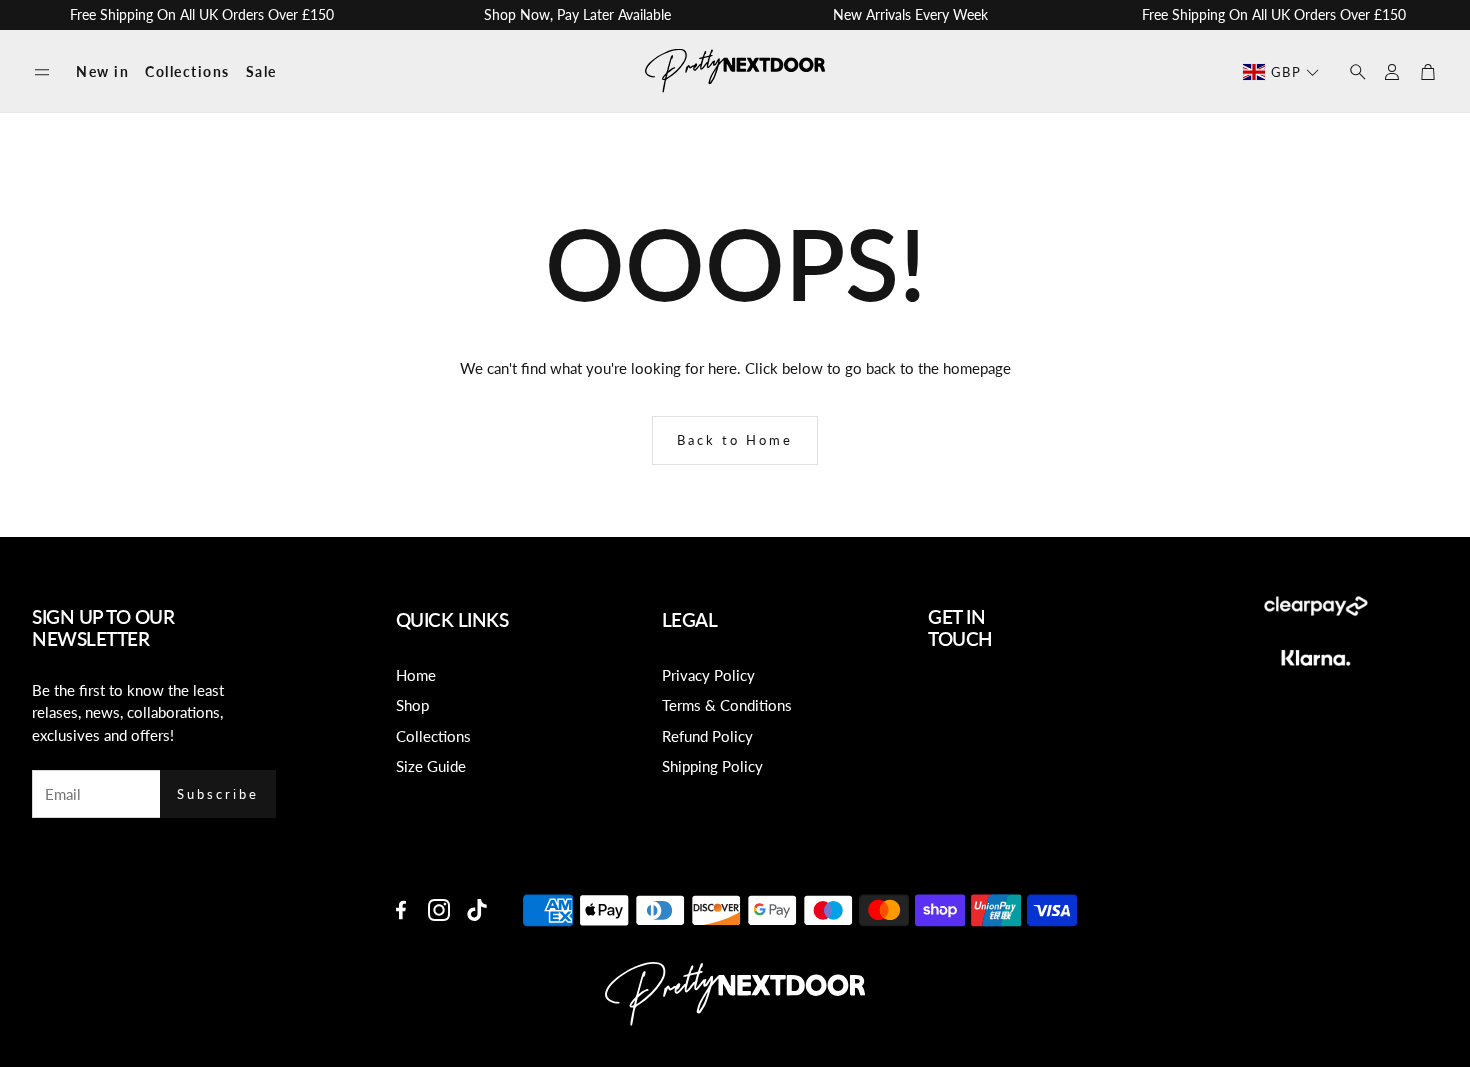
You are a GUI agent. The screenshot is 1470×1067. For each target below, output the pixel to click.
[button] (42, 72)
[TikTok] (477, 910)
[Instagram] (439, 910)
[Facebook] (401, 910)
